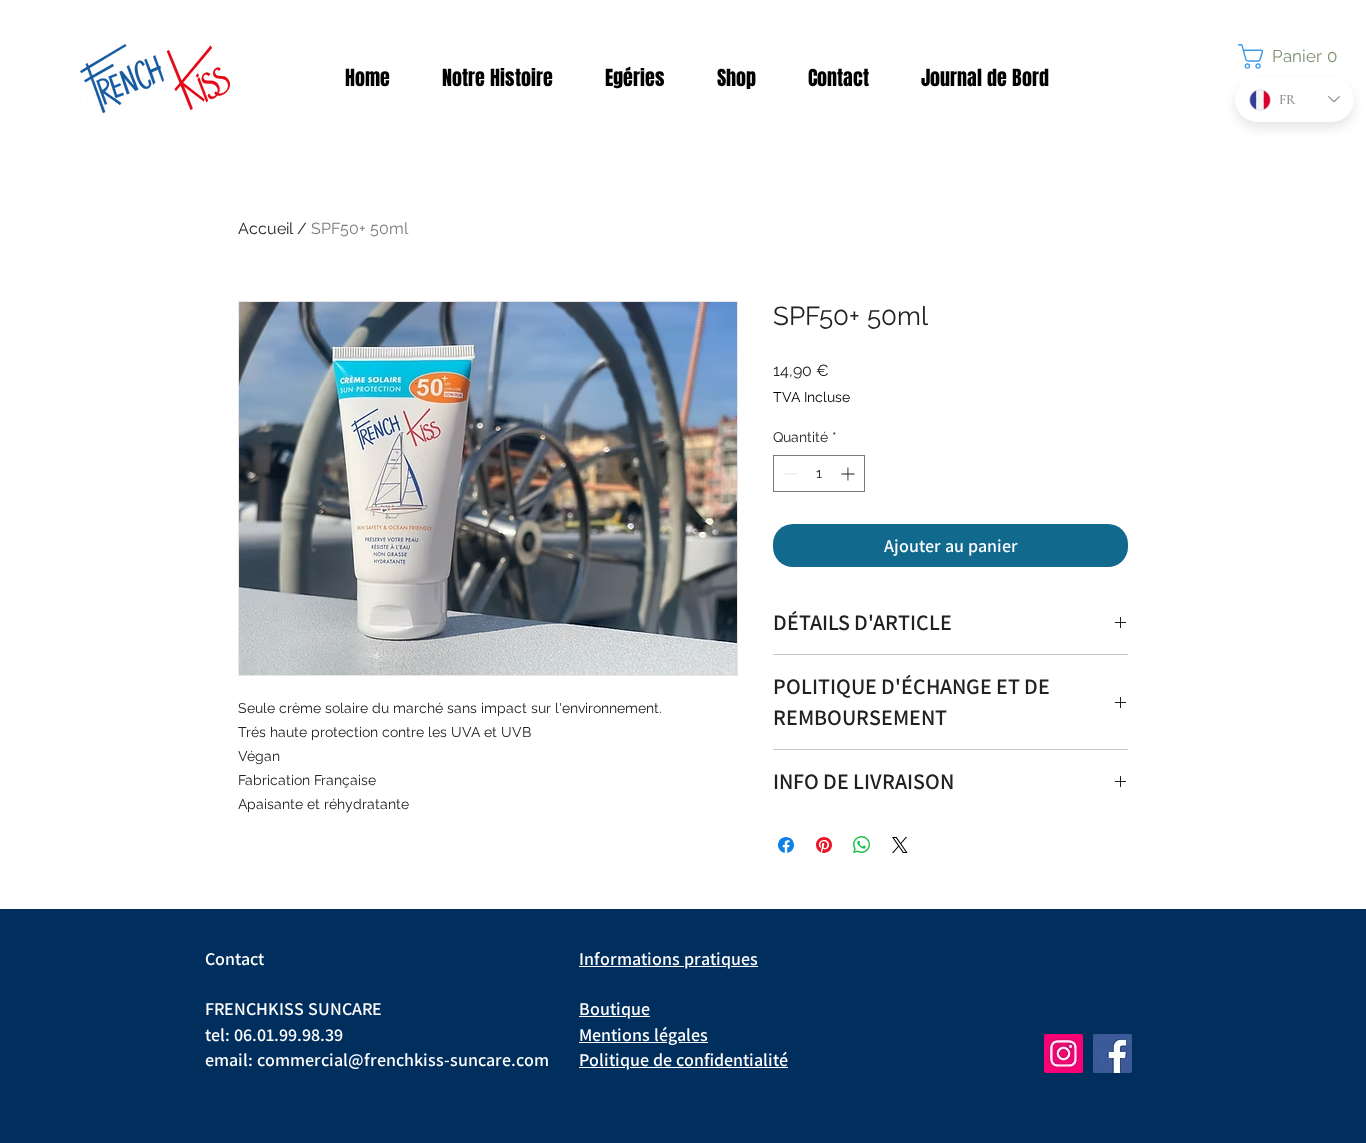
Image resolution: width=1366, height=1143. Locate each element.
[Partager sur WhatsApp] (862, 845)
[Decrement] (788, 473)
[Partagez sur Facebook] (786, 845)
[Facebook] (1112, 1053)
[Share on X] (900, 845)
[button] (1294, 56)
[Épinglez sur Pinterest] (824, 845)
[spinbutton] (819, 473)
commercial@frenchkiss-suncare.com (403, 1059)
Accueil (265, 228)
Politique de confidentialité (683, 1059)
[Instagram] (1063, 1053)
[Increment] (849, 473)
